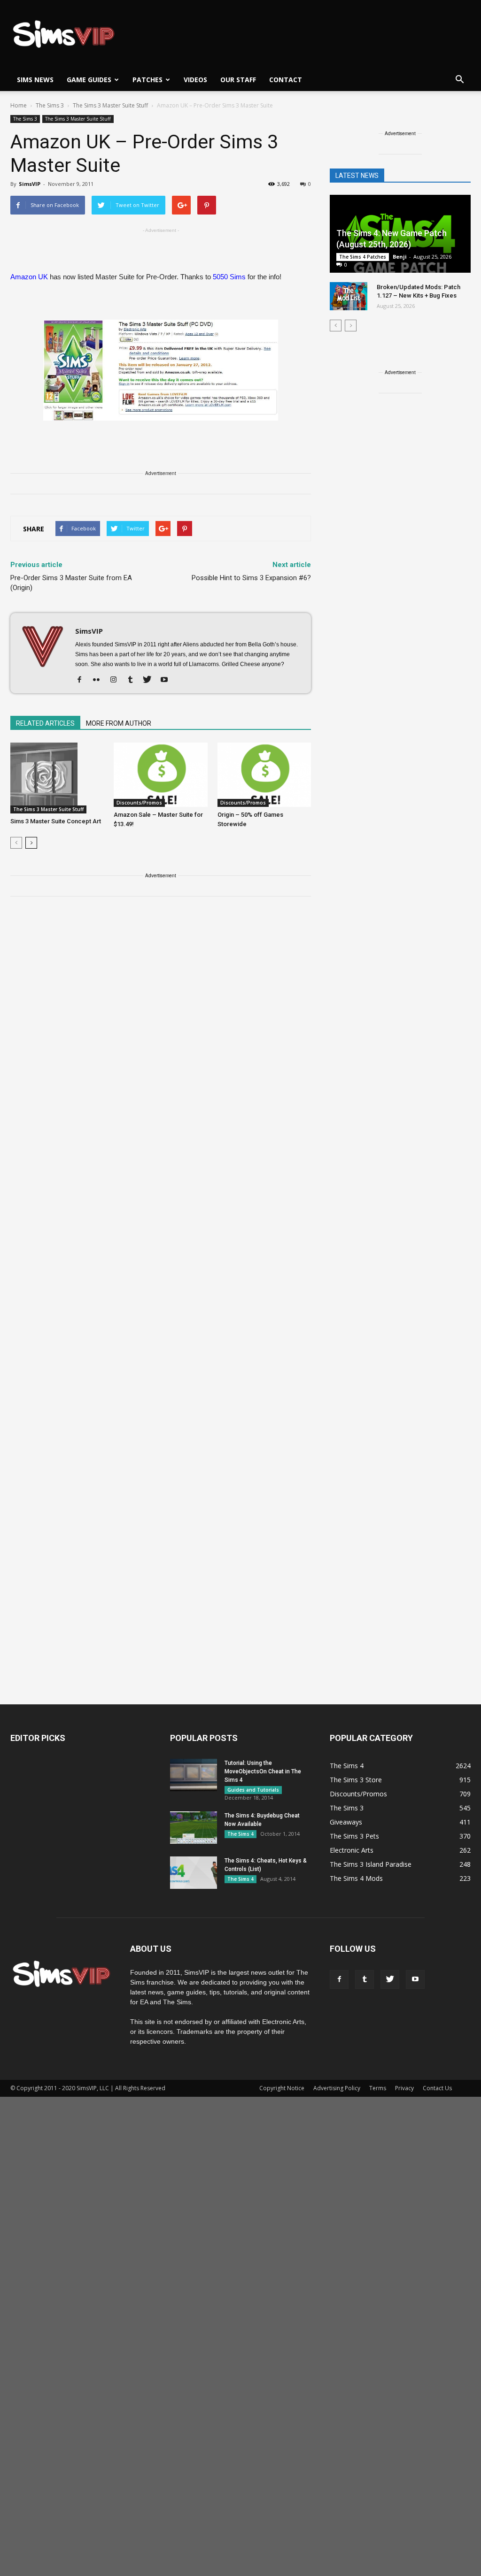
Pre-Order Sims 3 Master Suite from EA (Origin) (71, 583)
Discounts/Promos (139, 803)
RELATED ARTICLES (45, 723)
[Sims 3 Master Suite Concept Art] (57, 778)
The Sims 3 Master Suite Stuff (78, 119)
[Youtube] (167, 680)
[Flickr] (100, 680)
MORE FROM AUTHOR (119, 723)
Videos (195, 80)
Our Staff (238, 80)
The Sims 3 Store (356, 1780)
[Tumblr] (134, 680)
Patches (147, 80)
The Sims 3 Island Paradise (371, 1864)
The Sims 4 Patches (363, 257)
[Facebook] (83, 680)
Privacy (404, 2088)
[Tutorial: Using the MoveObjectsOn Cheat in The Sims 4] (194, 1775)
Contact (286, 80)
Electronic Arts (352, 1850)
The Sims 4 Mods (356, 1878)
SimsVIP (30, 184)
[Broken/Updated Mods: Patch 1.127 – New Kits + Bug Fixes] (349, 296)
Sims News (35, 80)
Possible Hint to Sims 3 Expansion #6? (251, 578)
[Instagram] (117, 680)
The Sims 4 (240, 1834)
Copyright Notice (282, 2088)
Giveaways (346, 1822)
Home (19, 105)
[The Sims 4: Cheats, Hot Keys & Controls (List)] (194, 1873)
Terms (378, 2088)
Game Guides (89, 80)
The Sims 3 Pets (354, 1836)
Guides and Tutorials (253, 1790)
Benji (400, 257)
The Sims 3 (25, 119)
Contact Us (437, 2088)
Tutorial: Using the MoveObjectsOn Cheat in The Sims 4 (263, 1771)
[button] (459, 80)
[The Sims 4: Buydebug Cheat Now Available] (194, 1828)
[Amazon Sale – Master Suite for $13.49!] (160, 775)
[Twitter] (151, 680)
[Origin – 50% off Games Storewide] (264, 775)
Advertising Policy (337, 2088)
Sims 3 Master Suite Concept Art (56, 821)
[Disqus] (161, 1037)
